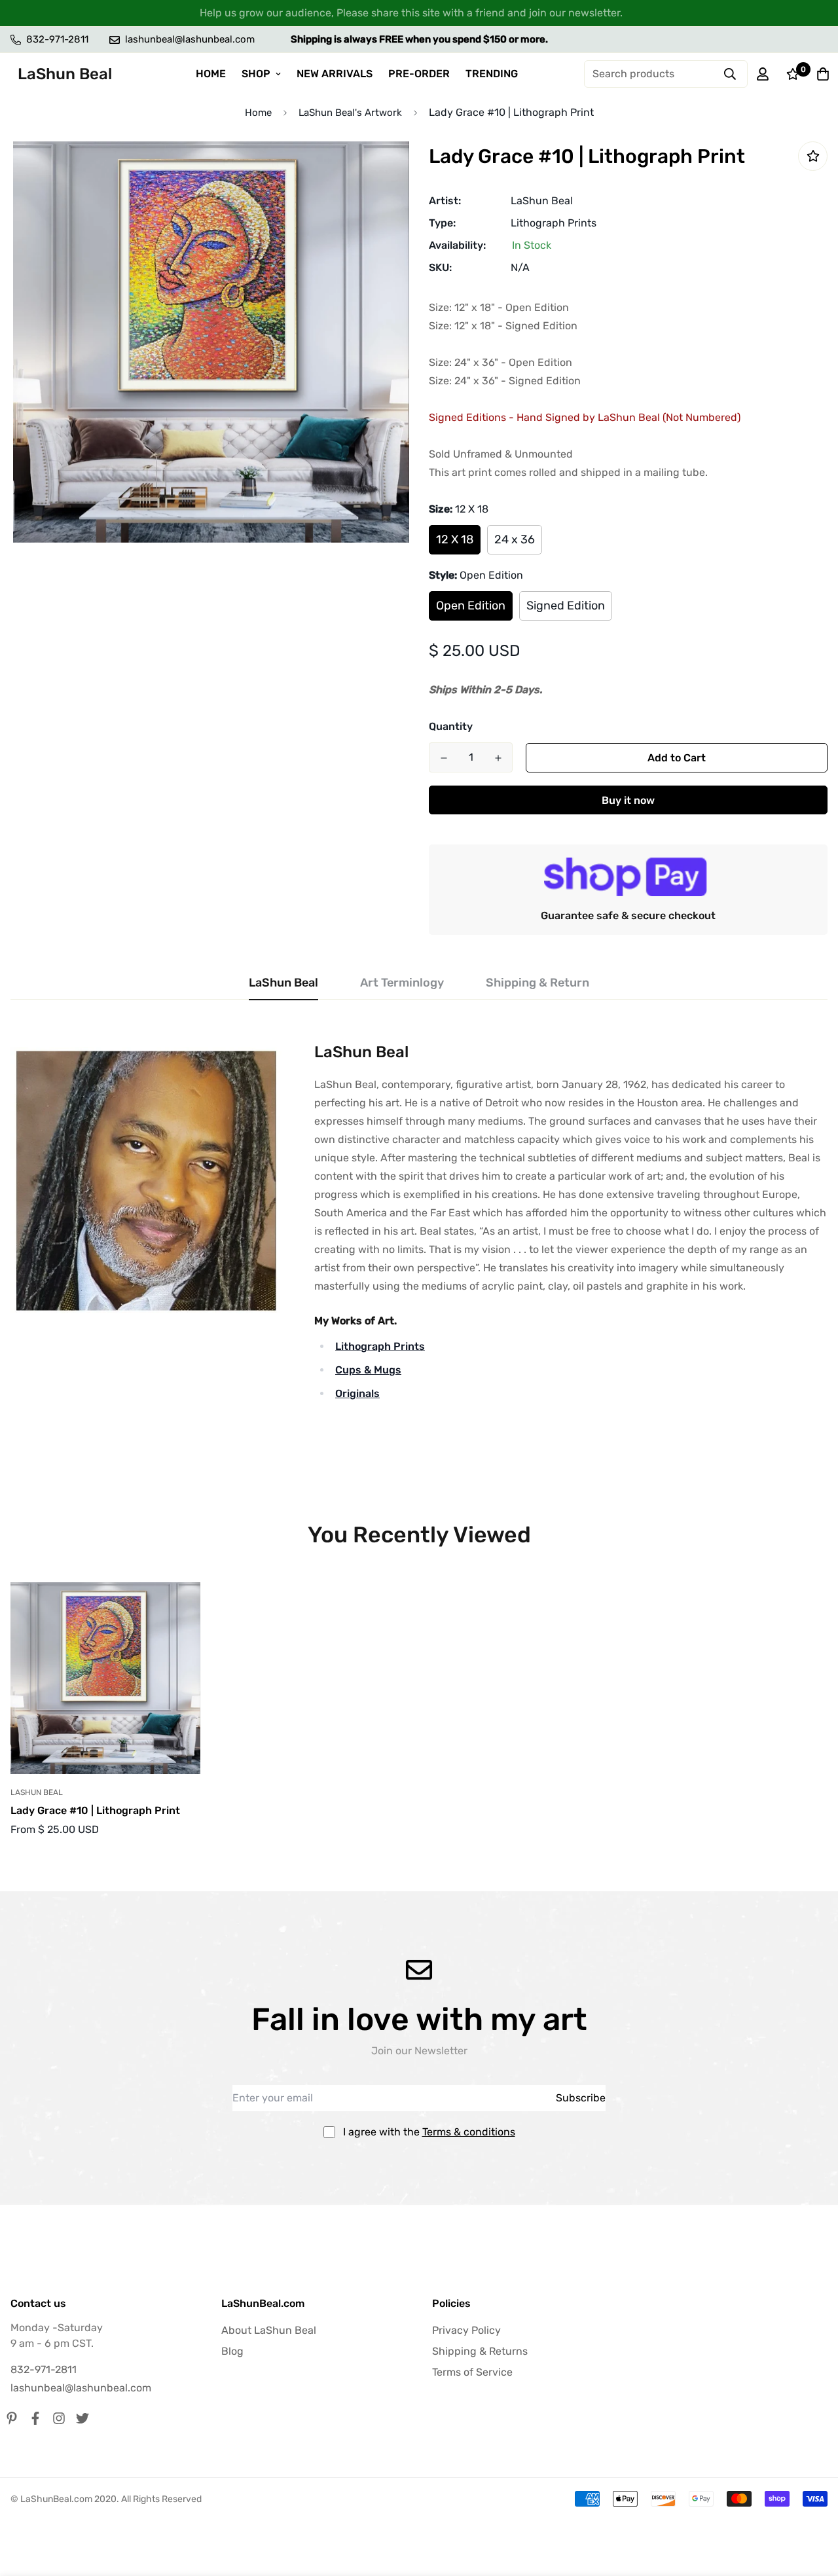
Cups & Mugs (368, 1370)
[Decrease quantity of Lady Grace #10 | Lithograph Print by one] (444, 758)
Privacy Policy (466, 2330)
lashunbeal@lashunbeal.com (81, 2388)
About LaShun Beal (269, 2330)
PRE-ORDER (419, 74)
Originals (357, 1393)
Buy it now (628, 800)
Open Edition (471, 606)
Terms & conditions (469, 2132)
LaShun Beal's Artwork (350, 113)
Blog (232, 2351)
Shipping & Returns (480, 2351)
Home (258, 113)
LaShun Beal (542, 201)
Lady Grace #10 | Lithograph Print (95, 1810)
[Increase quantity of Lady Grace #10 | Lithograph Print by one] (498, 758)
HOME (211, 74)
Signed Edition (566, 606)
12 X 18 (455, 539)
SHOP (256, 74)
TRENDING (492, 74)
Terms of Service (472, 2372)
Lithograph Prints (554, 223)
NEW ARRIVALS (335, 74)
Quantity (451, 726)
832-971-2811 (44, 2369)
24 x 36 (515, 539)
